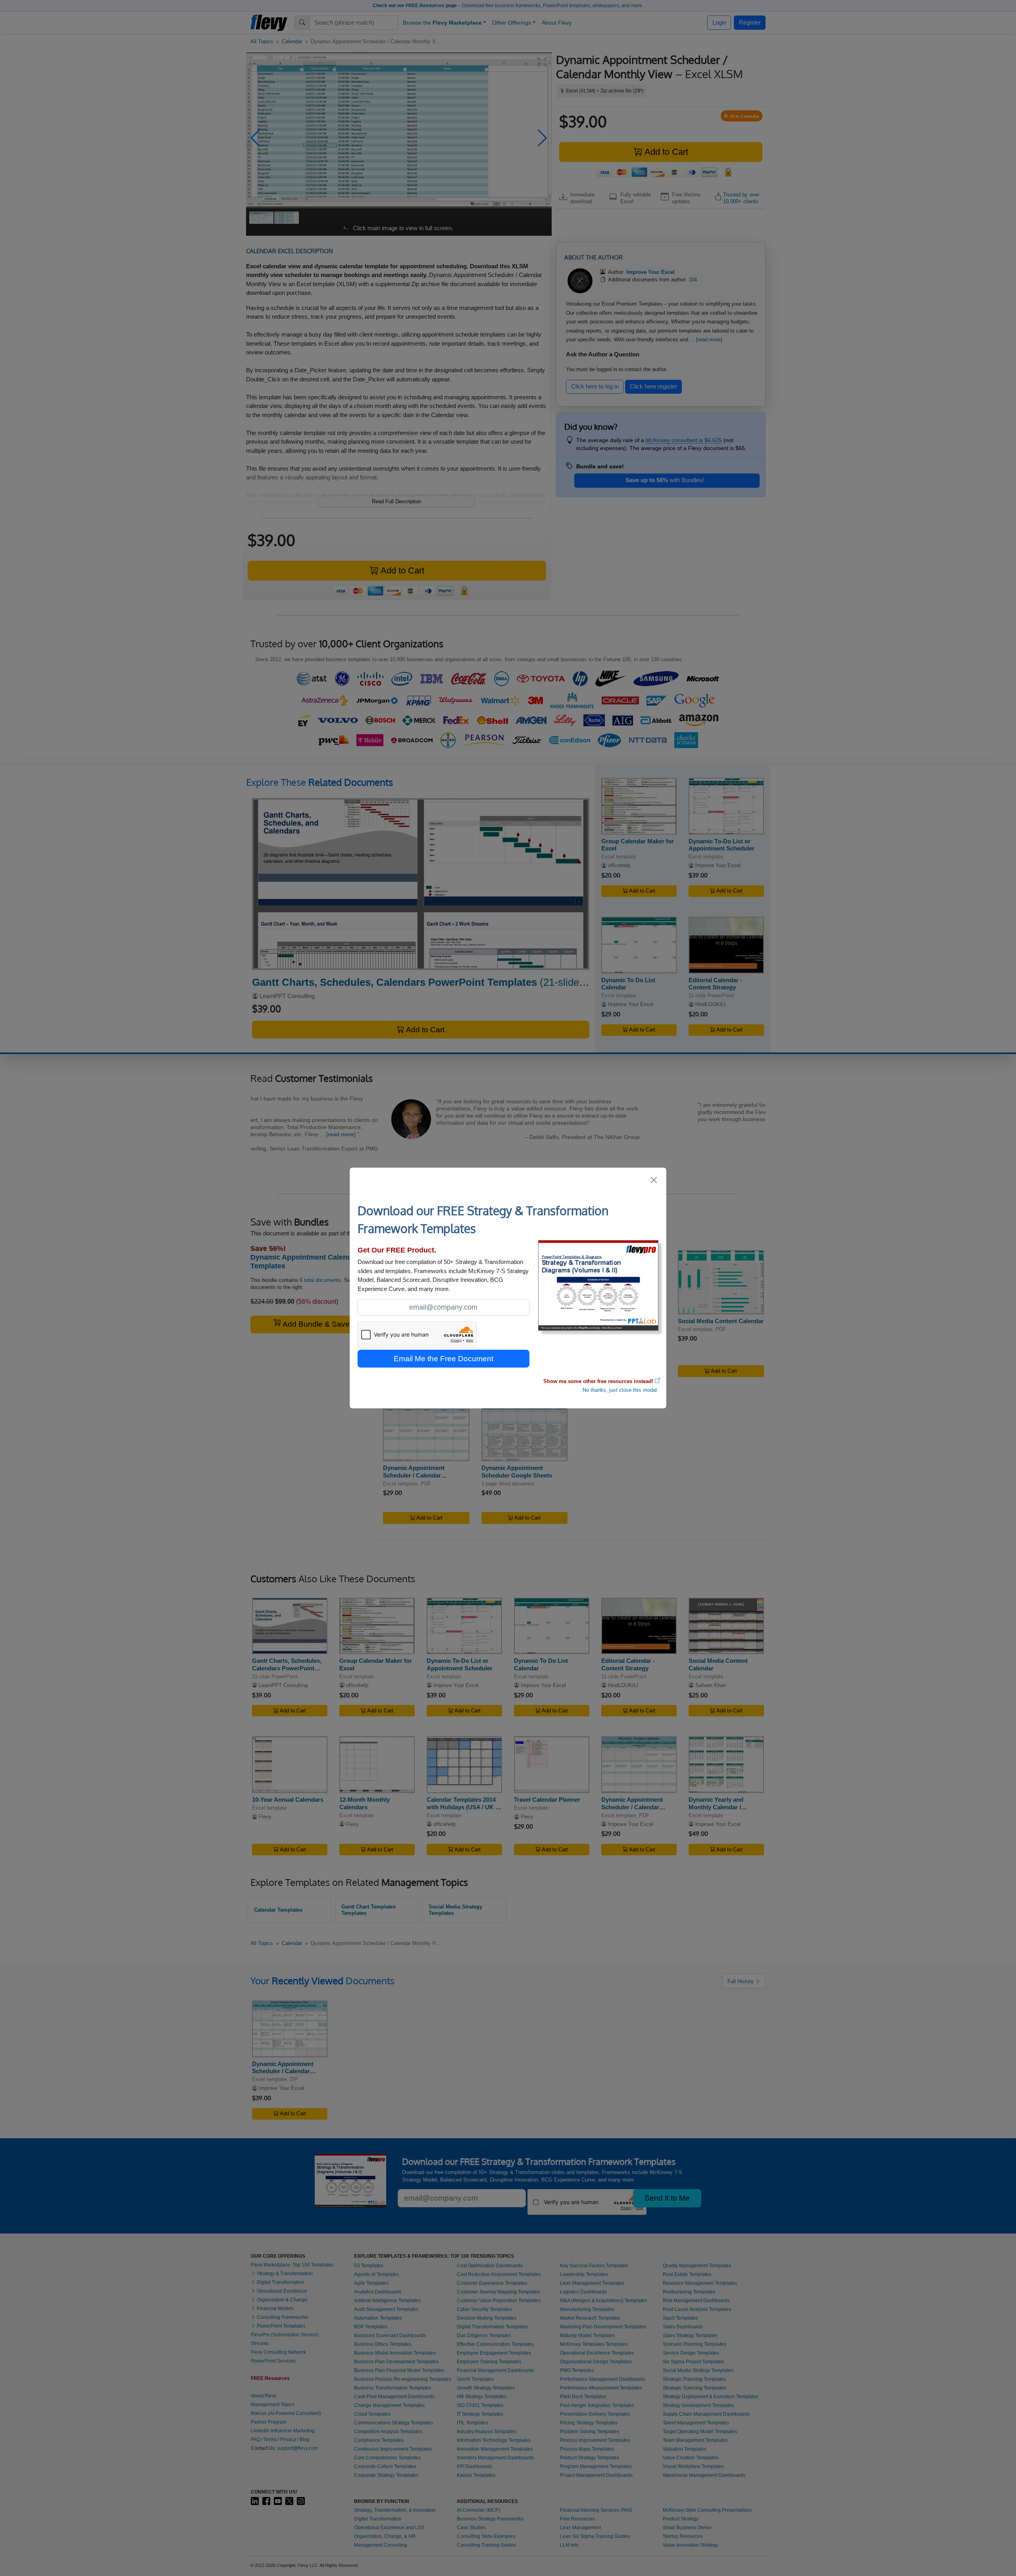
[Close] (654, 1180)
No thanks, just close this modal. (621, 1390)
